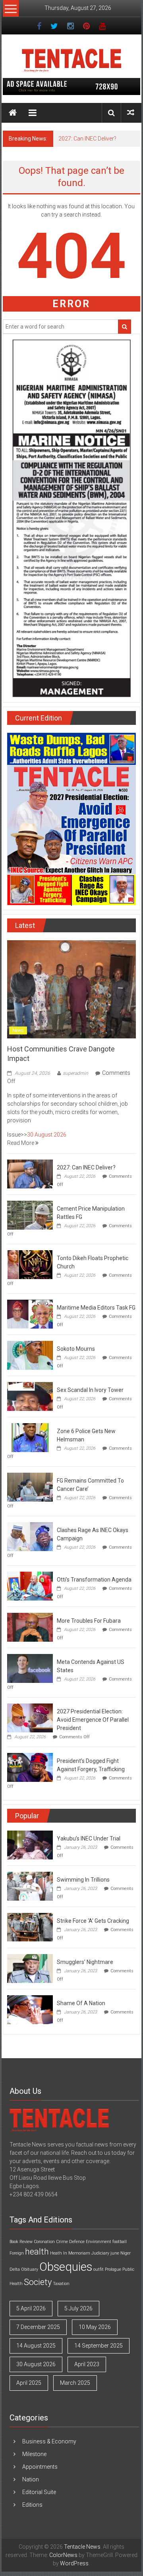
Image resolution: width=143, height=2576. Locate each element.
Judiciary (100, 2253)
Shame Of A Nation (81, 2003)
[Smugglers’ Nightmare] (30, 1968)
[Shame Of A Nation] (30, 2009)
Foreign (17, 2253)
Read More (21, 1143)
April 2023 (87, 2364)
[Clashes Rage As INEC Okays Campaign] (30, 1536)
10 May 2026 (95, 2327)
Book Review (21, 2242)
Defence (77, 2242)
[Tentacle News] (13, 113)
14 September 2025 (99, 2346)
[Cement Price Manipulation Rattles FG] (30, 1215)
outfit (99, 2269)
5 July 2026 (78, 2308)
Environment (99, 2242)
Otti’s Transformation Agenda (94, 1580)
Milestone (34, 2454)
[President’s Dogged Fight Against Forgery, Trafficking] (30, 1767)
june (115, 2253)
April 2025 (29, 2383)
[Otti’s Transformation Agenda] (30, 1586)
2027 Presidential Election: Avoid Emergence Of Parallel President (93, 1720)
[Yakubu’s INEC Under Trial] (30, 1844)
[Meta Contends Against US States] (30, 1668)
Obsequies (66, 2267)
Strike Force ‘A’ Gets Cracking (93, 1921)
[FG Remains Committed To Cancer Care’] (30, 1487)
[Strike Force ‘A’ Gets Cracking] (30, 1927)
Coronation (44, 2242)
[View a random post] (131, 113)
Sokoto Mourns (76, 1349)
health (37, 2252)
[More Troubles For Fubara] (30, 1627)
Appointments (40, 2467)
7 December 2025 (38, 2327)
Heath (56, 2253)
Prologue (113, 2269)
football (120, 2242)
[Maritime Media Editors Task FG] (30, 1314)
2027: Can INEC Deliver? (87, 139)
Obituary (30, 2269)
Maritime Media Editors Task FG (96, 1308)
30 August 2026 (47, 1135)
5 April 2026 (31, 2308)
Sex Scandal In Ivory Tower (90, 1390)
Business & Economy (49, 2441)
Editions (32, 2505)
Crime (62, 2242)
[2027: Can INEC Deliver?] (30, 1173)
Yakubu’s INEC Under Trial (89, 1838)
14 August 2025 (36, 2346)
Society (38, 2282)
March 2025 (75, 2383)
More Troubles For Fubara (89, 1621)
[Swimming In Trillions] (30, 1886)
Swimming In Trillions (83, 1880)
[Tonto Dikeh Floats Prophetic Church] (30, 1264)
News (18, 1030)
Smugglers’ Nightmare (85, 1962)
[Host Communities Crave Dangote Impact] (71, 989)
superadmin (75, 1073)
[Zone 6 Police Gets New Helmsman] (30, 1437)
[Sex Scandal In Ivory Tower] (30, 1396)
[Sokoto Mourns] (30, 1355)
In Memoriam (77, 2253)
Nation (31, 2479)
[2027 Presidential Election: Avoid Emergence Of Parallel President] (30, 1717)
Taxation (61, 2284)
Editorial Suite (39, 2492)
